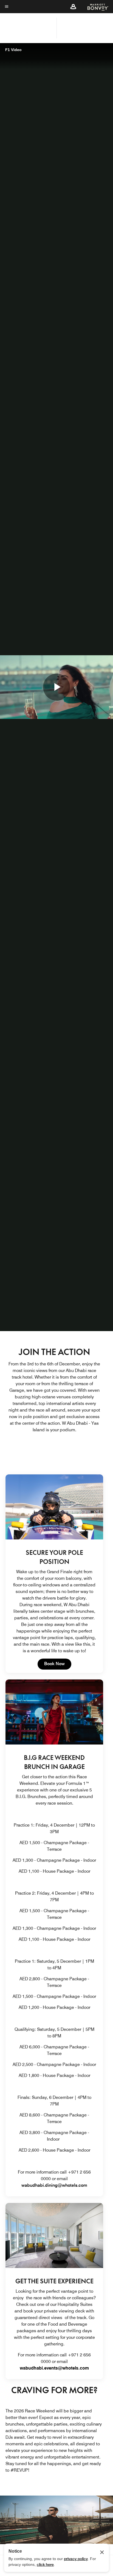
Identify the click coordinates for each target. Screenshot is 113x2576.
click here (45, 2564)
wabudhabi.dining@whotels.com (54, 2185)
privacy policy (76, 2559)
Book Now (58, 1664)
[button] (73, 7)
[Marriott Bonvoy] (95, 7)
